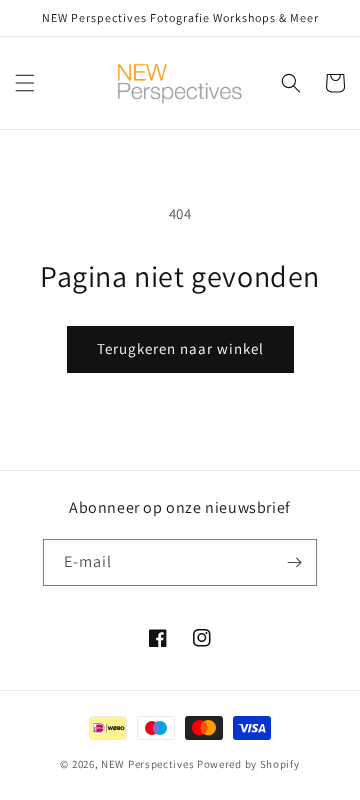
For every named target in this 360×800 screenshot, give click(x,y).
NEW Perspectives (147, 764)
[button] (25, 83)
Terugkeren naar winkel (180, 348)
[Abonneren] (294, 562)
